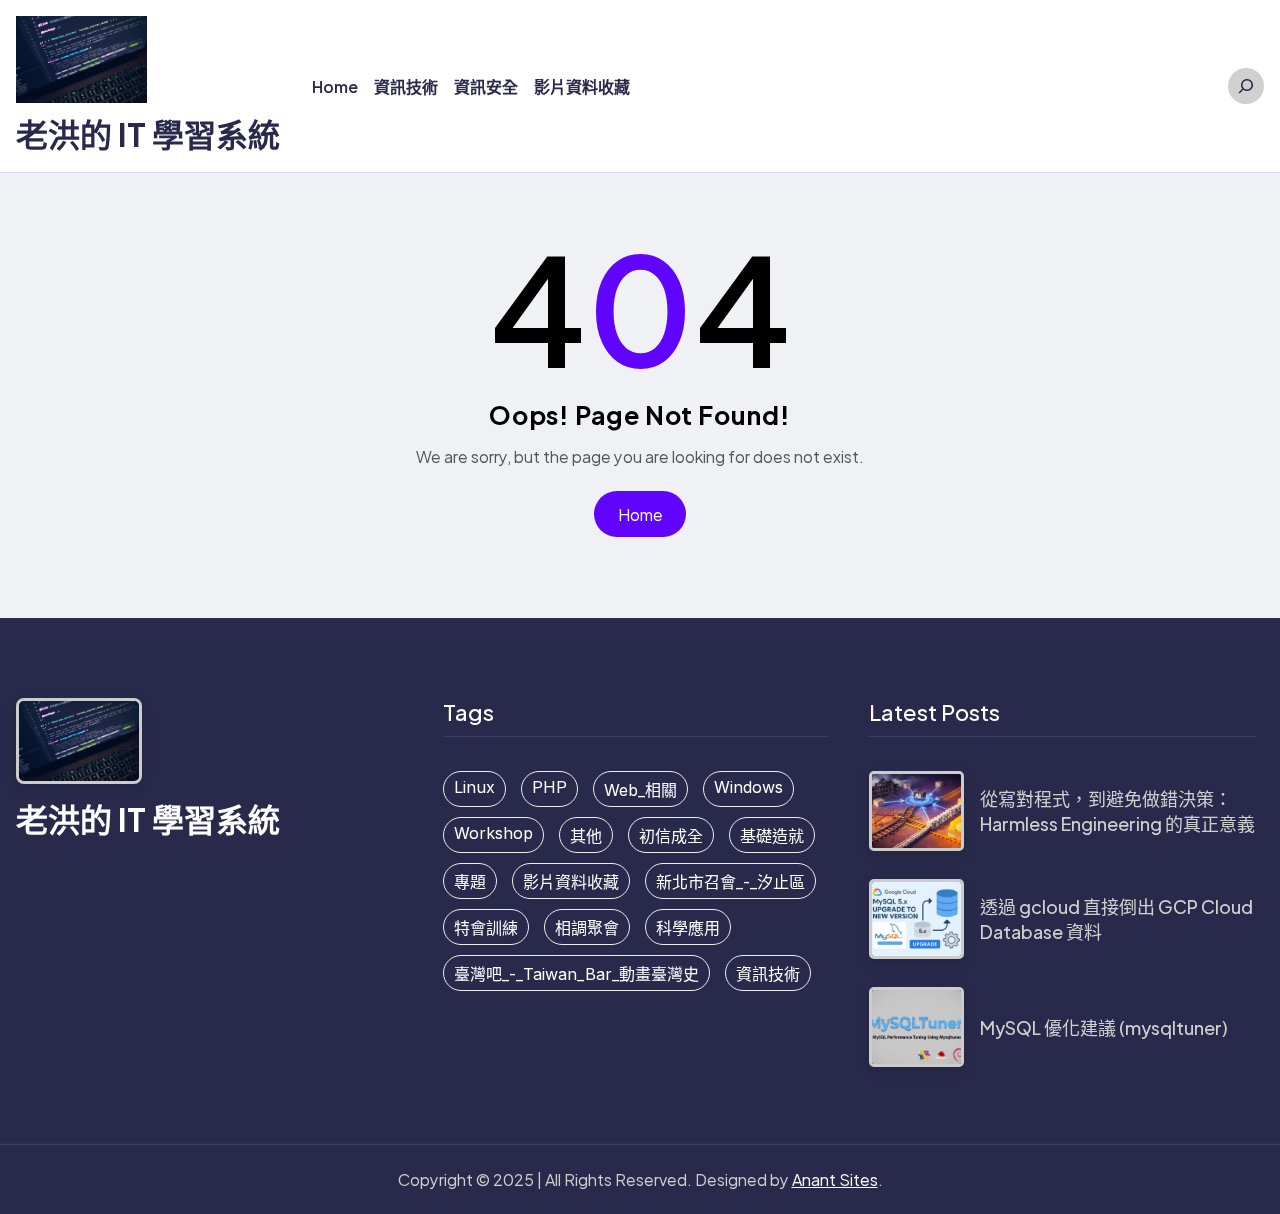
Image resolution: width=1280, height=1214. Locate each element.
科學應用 (688, 928)
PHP (549, 787)
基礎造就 (772, 836)
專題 (470, 882)
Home (640, 514)
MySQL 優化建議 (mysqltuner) (1104, 1027)
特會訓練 (486, 928)
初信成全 (671, 836)
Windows (748, 787)
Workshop (493, 833)
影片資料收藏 (571, 882)
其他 (586, 836)
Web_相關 (640, 790)
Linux (474, 787)
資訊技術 (768, 974)
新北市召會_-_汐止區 (730, 882)
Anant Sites (835, 1179)
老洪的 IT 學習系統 (148, 134)
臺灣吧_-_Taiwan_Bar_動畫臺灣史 (576, 974)
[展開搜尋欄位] (1246, 86)
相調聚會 (587, 928)
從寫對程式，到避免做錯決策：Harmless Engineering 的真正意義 (1117, 811)
